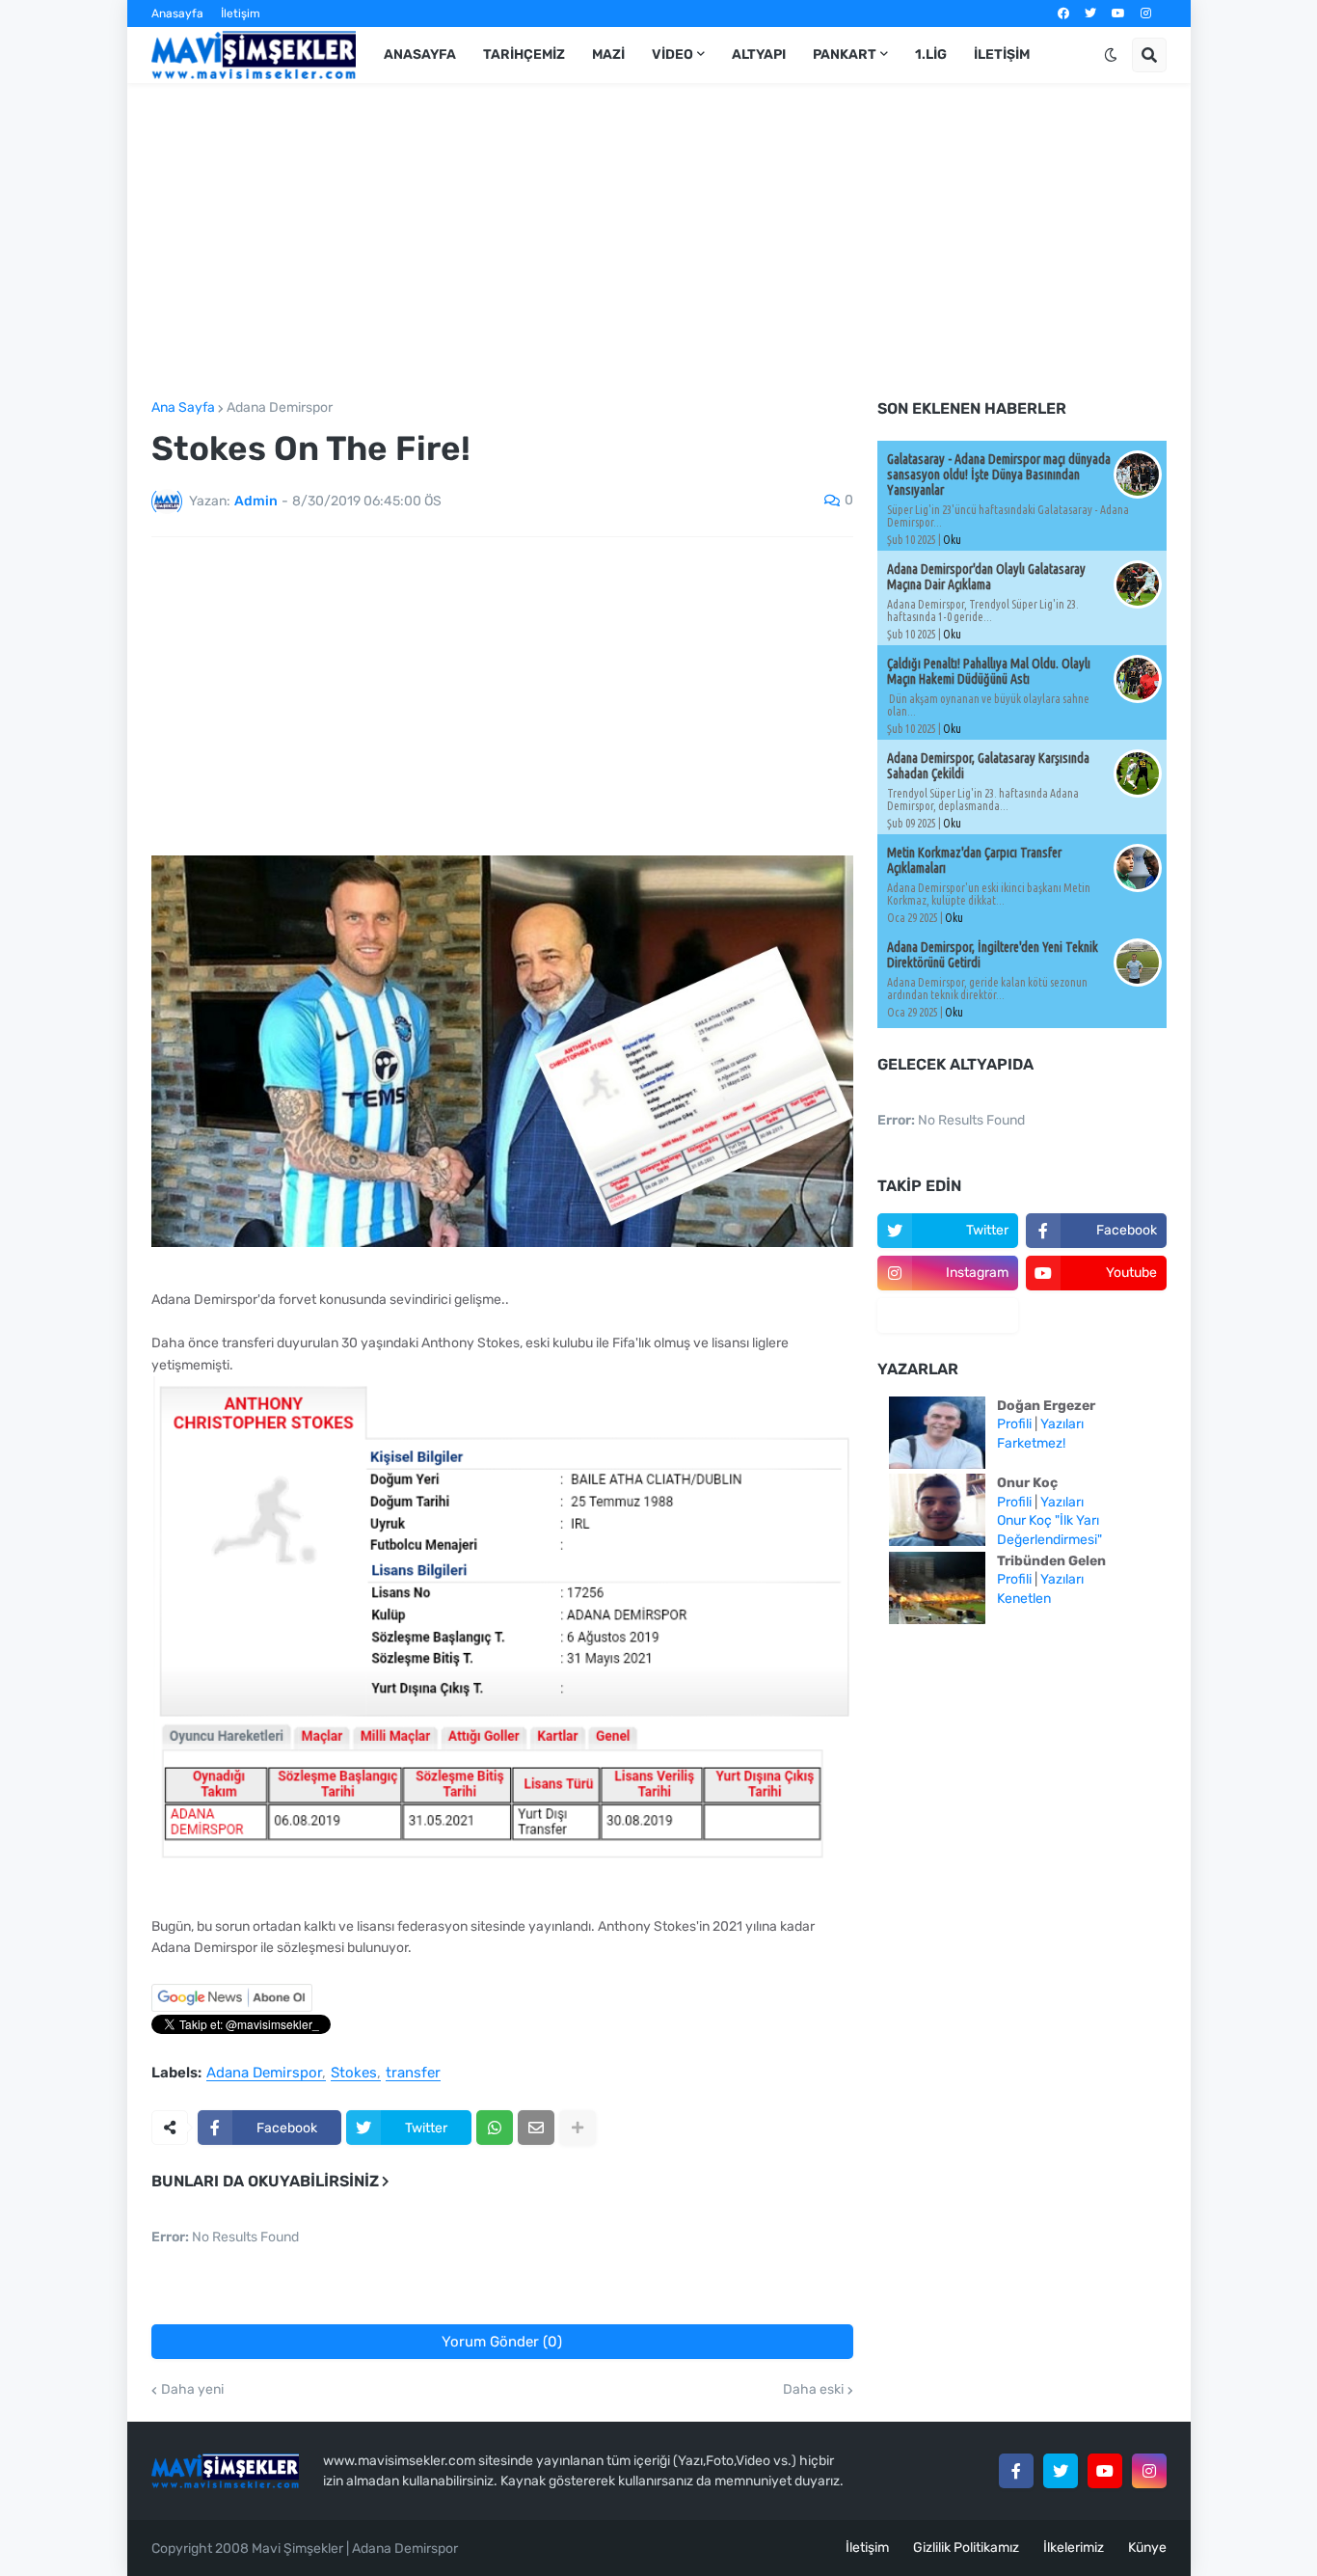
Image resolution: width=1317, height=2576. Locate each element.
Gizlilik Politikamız (966, 2548)
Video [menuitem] (672, 54)
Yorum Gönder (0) (502, 2342)
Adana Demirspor (280, 408)
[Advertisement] (659, 242)
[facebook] (1063, 14)
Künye (1147, 2548)
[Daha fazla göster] (578, 2128)
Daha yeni (192, 2390)
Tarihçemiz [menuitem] (524, 54)
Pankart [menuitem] (845, 54)
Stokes (354, 2074)
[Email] (536, 2128)
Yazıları (1062, 1424)
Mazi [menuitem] (608, 54)
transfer (413, 2074)
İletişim (241, 14)
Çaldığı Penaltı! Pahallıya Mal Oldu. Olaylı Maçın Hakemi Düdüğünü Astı (989, 671)
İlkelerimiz (1074, 2548)
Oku (952, 540)
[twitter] (1090, 14)
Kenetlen (1024, 1599)
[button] (1111, 55)
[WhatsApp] (495, 2128)
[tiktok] (948, 1315)
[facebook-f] (1016, 2471)
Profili (1014, 1424)
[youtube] (1118, 14)
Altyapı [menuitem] (759, 54)
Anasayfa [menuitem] (420, 54)
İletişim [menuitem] (1002, 54)
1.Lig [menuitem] (931, 54)
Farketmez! (1031, 1443)
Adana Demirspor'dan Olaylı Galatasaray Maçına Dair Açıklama (986, 577)
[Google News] (232, 2007)
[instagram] (1146, 14)
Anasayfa (177, 14)
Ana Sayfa (183, 408)
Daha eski (813, 2390)
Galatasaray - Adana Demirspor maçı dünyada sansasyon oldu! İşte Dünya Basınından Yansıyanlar (999, 475)
